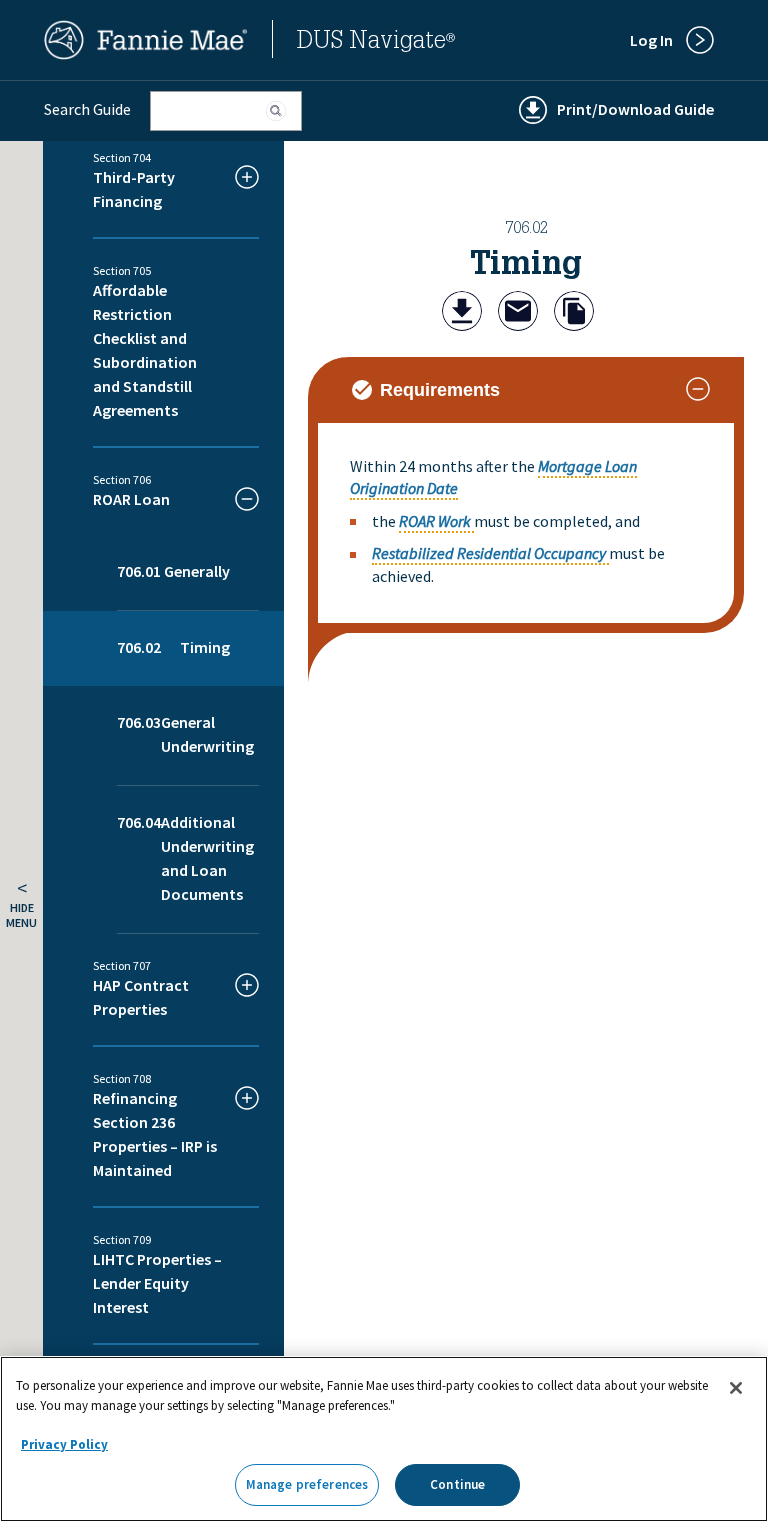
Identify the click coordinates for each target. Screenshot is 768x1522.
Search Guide (87, 109)
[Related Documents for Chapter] (574, 313)
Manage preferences (307, 1484)
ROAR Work (435, 521)
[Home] (146, 54)
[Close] (736, 1388)
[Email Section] (518, 313)
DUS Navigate (376, 43)
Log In (651, 40)
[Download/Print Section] (462, 313)
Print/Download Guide (635, 109)
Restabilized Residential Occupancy (489, 553)
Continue (457, 1484)
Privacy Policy (64, 1444)
